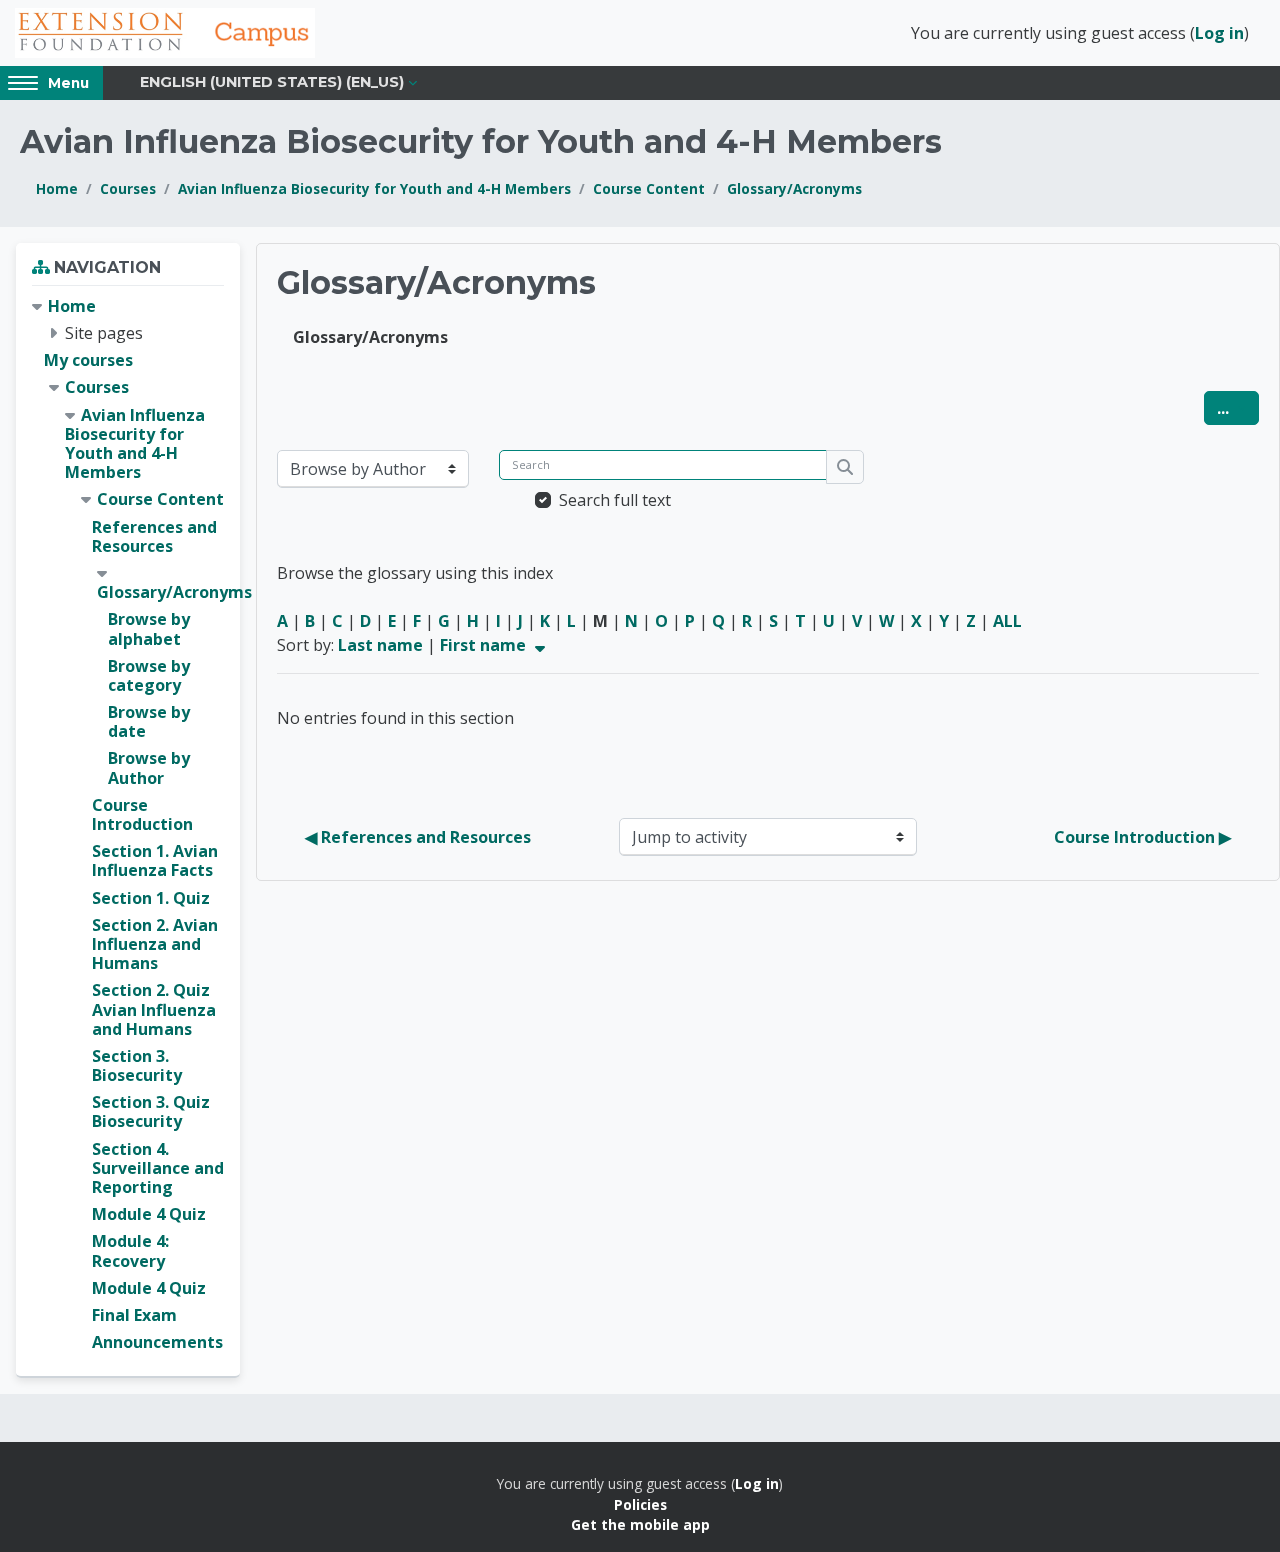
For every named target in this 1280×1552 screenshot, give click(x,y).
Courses (128, 188)
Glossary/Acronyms (794, 188)
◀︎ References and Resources (418, 837)
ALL (1007, 621)
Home (57, 188)
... (1238, 407)
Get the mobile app (640, 1524)
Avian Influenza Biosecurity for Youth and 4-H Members (374, 188)
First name (485, 645)
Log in (1219, 33)
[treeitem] (128, 824)
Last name (380, 645)
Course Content (649, 188)
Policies (640, 1504)
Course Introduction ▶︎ (1142, 837)
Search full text (615, 500)
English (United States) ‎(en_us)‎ (272, 82)
